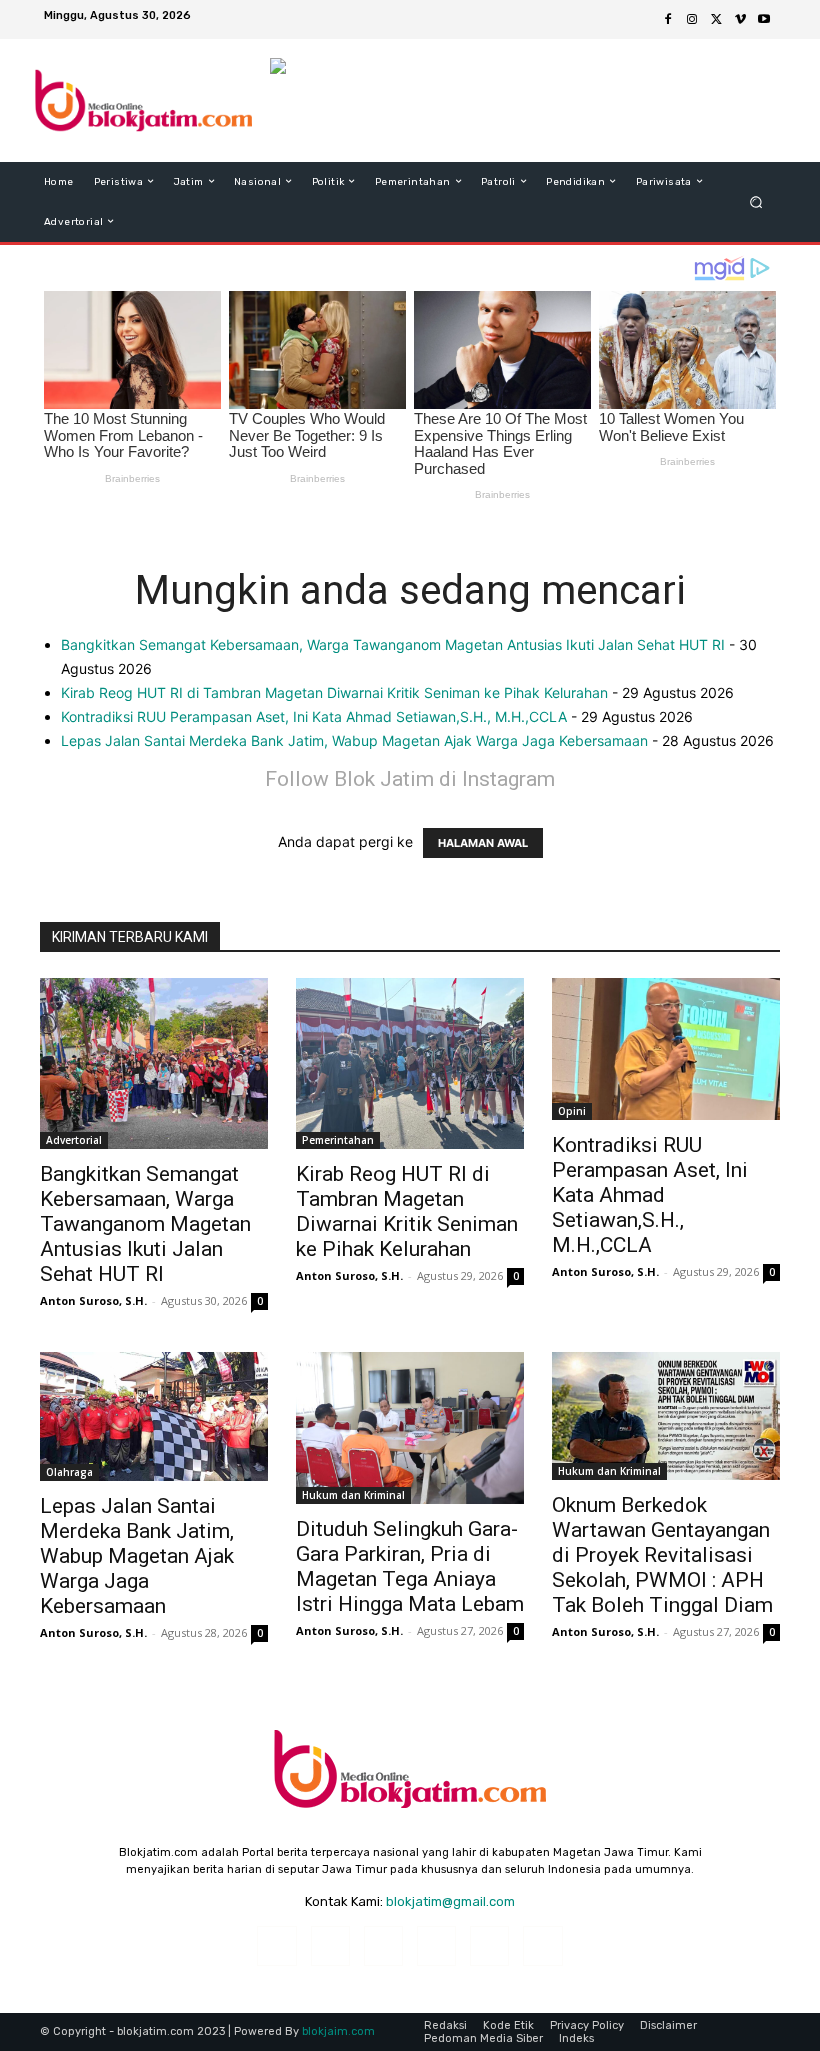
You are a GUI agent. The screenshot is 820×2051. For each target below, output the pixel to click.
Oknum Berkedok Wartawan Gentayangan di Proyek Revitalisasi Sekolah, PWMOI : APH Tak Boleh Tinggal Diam (662, 1555)
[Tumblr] (489, 1945)
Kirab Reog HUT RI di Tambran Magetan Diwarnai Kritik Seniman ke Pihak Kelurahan (334, 692)
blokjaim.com (338, 2031)
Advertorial (74, 1140)
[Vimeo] (740, 20)
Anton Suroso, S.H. (93, 1300)
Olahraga (69, 1472)
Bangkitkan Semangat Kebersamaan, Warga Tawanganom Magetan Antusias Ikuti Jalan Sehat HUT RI (393, 644)
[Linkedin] (383, 1945)
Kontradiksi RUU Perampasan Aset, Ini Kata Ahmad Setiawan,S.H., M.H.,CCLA (314, 716)
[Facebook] (668, 20)
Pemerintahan (338, 1140)
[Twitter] (716, 20)
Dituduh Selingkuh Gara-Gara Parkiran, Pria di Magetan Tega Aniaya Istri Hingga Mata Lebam (410, 1566)
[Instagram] (692, 20)
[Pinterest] (436, 1945)
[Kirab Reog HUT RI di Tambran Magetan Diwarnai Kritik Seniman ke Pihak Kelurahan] (410, 1063)
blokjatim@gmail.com (450, 1901)
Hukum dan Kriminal (353, 1495)
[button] (756, 201)
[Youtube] (764, 20)
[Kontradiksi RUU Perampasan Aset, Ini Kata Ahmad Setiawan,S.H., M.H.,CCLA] (666, 1049)
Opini (572, 1111)
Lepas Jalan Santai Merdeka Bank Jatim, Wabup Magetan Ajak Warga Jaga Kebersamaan (354, 740)
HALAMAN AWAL (483, 843)
